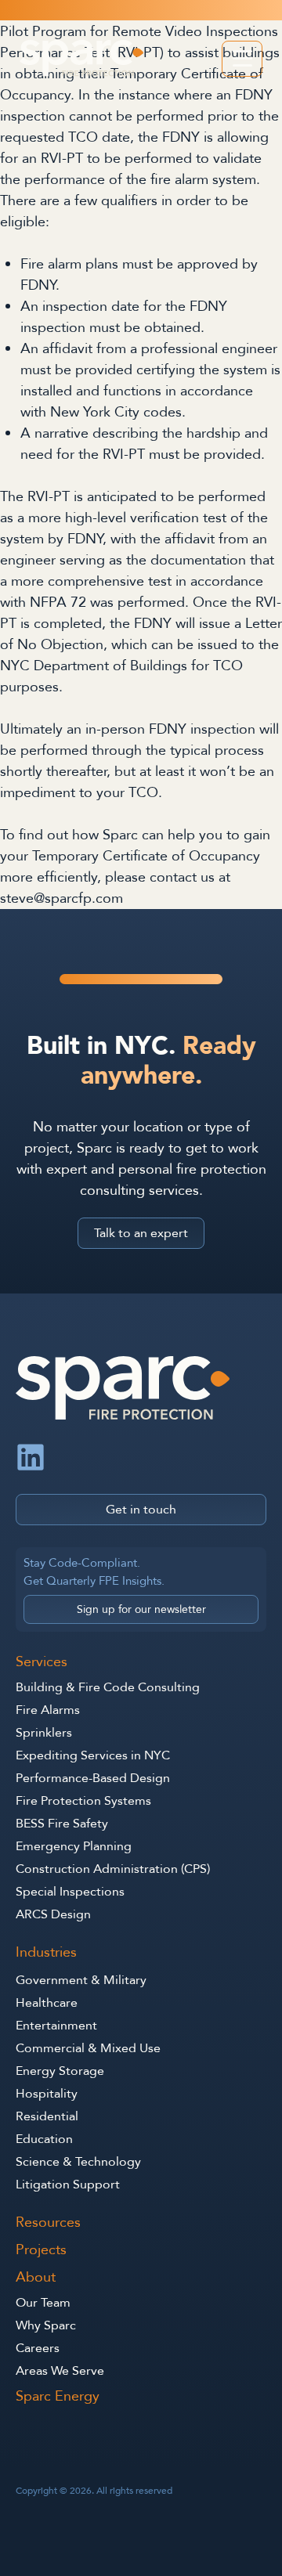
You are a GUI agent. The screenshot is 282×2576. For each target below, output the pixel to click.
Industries (46, 1953)
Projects (41, 2251)
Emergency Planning (74, 1846)
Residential (47, 2116)
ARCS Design (53, 1914)
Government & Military (81, 1980)
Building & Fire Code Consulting (108, 1687)
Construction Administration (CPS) (113, 1869)
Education (44, 2139)
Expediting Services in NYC (93, 1755)
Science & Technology (78, 2162)
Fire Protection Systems (83, 1801)
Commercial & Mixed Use (88, 2048)
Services (42, 1663)
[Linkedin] (31, 1457)
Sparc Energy (58, 2397)
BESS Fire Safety (62, 1824)
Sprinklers (44, 1733)
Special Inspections (70, 1892)
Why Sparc (46, 2325)
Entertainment (56, 2026)
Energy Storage (60, 2071)
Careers (38, 2348)
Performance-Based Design (93, 1778)
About (36, 2278)
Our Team (43, 2303)
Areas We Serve (60, 2371)
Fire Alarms (48, 1710)
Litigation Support (68, 2185)
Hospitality (47, 2094)
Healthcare (47, 2003)
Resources (48, 2223)
